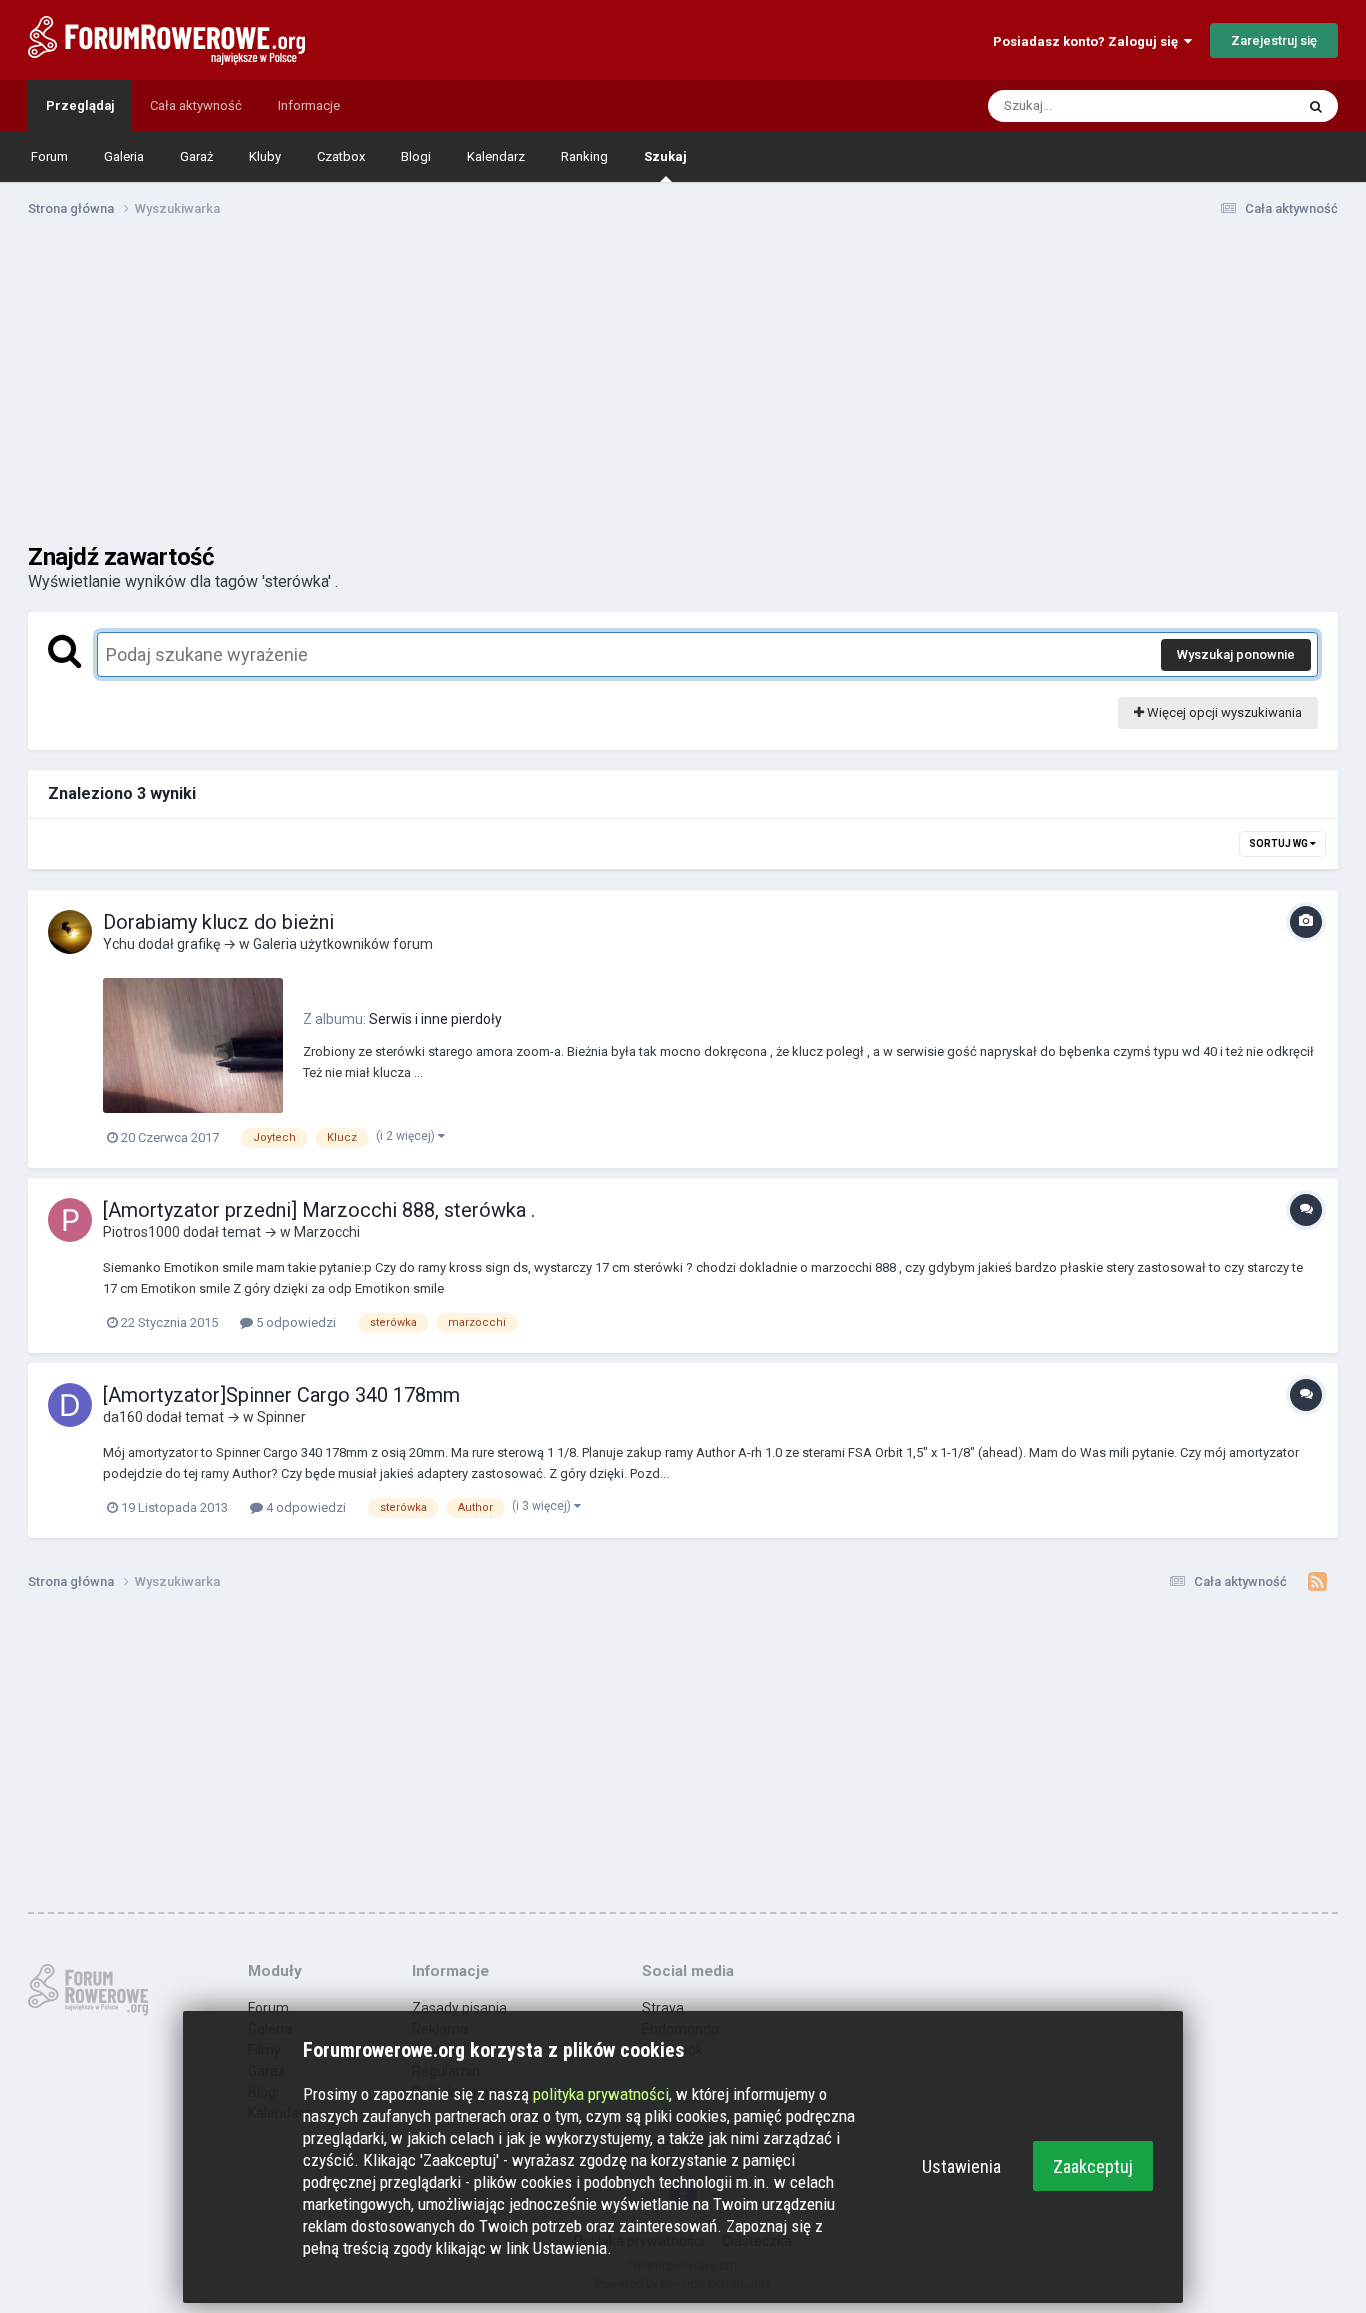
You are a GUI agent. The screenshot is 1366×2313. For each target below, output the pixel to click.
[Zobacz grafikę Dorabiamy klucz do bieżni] (193, 1045)
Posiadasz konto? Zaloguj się (1088, 41)
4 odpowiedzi (304, 1507)
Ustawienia (961, 2166)
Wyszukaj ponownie (1236, 654)
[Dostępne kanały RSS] (1317, 1582)
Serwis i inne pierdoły (435, 1019)
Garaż (196, 156)
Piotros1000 (141, 1232)
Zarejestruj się (1274, 40)
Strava (663, 2008)
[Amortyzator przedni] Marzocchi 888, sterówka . (319, 1210)
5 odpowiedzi (294, 1322)
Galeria (124, 156)
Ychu (119, 944)
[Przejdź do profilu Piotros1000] (70, 1220)
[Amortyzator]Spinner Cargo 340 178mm (281, 1395)
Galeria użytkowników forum (343, 944)
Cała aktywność (196, 105)
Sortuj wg (1279, 843)
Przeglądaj (80, 105)
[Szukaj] (1316, 106)
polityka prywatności (601, 2094)
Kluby (265, 156)
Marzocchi (327, 1232)
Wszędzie (1239, 106)
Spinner (281, 1417)
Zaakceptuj (1093, 2166)
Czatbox (341, 156)
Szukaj (665, 156)
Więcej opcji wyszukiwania (1223, 712)
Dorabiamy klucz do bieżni (218, 922)
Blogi (416, 156)
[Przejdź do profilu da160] (70, 1405)
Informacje (309, 105)
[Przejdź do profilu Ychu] (70, 932)
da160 (123, 1417)
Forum (49, 156)
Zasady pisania (459, 2008)
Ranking (584, 156)
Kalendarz (496, 156)
